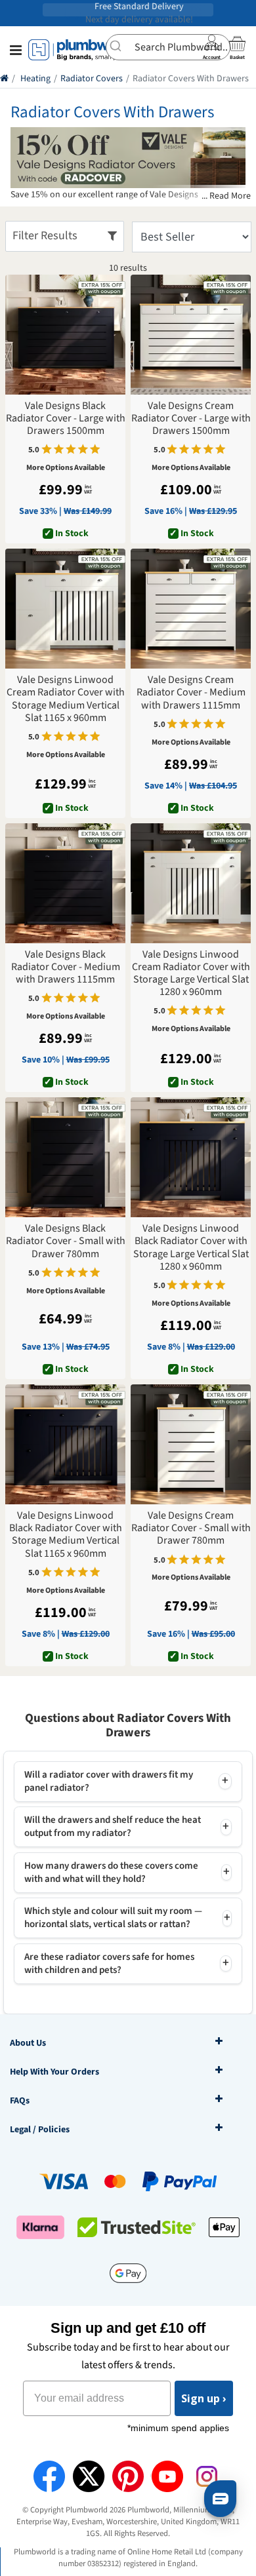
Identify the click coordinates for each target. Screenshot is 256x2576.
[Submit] (120, 46)
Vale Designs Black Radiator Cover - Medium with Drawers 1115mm (66, 967)
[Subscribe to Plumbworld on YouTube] (167, 2476)
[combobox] (168, 47)
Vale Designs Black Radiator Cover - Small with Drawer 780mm (66, 1241)
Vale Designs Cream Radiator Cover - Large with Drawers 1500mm (191, 419)
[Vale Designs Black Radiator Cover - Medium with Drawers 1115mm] (65, 883)
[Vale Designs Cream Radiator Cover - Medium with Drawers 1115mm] (191, 609)
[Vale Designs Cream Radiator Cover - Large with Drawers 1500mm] (191, 335)
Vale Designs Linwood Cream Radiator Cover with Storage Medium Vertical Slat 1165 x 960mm (66, 699)
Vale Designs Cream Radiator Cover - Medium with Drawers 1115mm (191, 693)
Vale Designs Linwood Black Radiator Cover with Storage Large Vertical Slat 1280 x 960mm (191, 1248)
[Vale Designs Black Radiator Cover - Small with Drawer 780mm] (65, 1157)
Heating (35, 79)
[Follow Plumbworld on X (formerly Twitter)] (89, 2476)
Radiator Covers (92, 79)
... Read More (226, 196)
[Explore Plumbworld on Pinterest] (128, 2476)
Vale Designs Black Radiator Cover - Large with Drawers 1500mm (66, 419)
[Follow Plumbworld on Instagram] (207, 2476)
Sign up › (204, 2398)
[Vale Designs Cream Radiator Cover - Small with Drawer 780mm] (191, 1444)
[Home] (4, 79)
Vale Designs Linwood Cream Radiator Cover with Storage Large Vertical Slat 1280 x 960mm (191, 974)
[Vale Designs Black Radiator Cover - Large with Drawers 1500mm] (65, 335)
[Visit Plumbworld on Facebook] (49, 2476)
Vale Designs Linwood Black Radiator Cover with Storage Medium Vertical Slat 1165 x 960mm (66, 1535)
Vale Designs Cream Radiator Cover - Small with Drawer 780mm (191, 1529)
